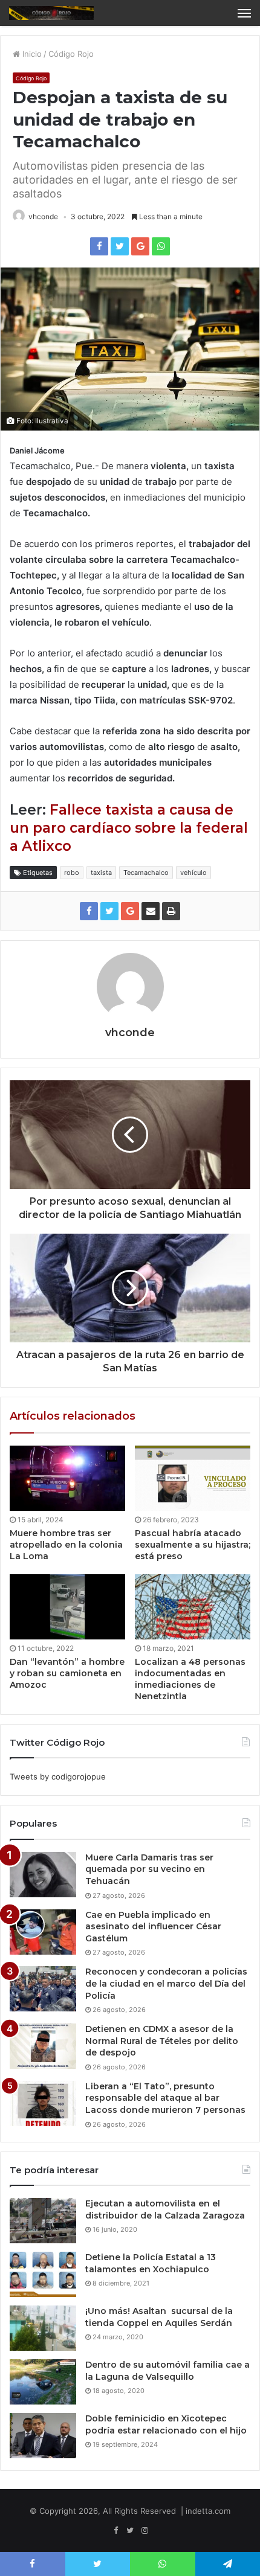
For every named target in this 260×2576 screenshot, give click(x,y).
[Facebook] (115, 2531)
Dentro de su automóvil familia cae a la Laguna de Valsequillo (167, 2371)
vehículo (193, 873)
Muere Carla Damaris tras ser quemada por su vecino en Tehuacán (149, 1869)
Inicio (31, 54)
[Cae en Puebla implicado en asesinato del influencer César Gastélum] (43, 1932)
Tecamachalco (146, 873)
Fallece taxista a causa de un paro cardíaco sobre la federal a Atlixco (129, 828)
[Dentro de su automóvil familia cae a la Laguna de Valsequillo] (43, 2382)
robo (72, 873)
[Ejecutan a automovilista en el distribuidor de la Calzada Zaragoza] (43, 2221)
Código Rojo (71, 54)
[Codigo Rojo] (51, 13)
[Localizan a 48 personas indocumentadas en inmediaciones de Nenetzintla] (193, 1607)
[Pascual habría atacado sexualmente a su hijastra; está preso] (193, 1478)
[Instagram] (145, 2531)
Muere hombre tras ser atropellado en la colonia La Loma (66, 1545)
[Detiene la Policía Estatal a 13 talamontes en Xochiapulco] (43, 2274)
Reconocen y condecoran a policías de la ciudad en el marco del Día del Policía (166, 1983)
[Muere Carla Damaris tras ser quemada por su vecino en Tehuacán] (43, 1875)
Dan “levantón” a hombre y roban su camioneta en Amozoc (67, 1673)
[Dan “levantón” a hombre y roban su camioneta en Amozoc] (67, 1607)
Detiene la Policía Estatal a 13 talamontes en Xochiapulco (151, 2263)
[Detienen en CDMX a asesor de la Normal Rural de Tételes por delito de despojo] (43, 2046)
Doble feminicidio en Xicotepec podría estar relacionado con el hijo (166, 2424)
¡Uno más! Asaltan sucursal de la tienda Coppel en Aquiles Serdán (159, 2317)
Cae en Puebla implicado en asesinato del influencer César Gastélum (153, 1927)
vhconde (43, 216)
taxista (101, 873)
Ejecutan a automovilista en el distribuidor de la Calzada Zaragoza (165, 2209)
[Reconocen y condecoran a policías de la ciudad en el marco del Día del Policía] (43, 1989)
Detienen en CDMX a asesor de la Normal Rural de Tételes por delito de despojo (162, 2041)
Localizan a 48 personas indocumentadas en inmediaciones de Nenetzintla (190, 1679)
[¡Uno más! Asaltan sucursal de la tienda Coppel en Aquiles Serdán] (43, 2328)
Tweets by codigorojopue (58, 1777)
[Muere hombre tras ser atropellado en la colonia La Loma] (67, 1478)
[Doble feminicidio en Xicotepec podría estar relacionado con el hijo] (43, 2436)
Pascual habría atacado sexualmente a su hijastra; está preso (193, 1545)
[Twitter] (130, 2531)
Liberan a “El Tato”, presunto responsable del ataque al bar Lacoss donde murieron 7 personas (165, 2098)
